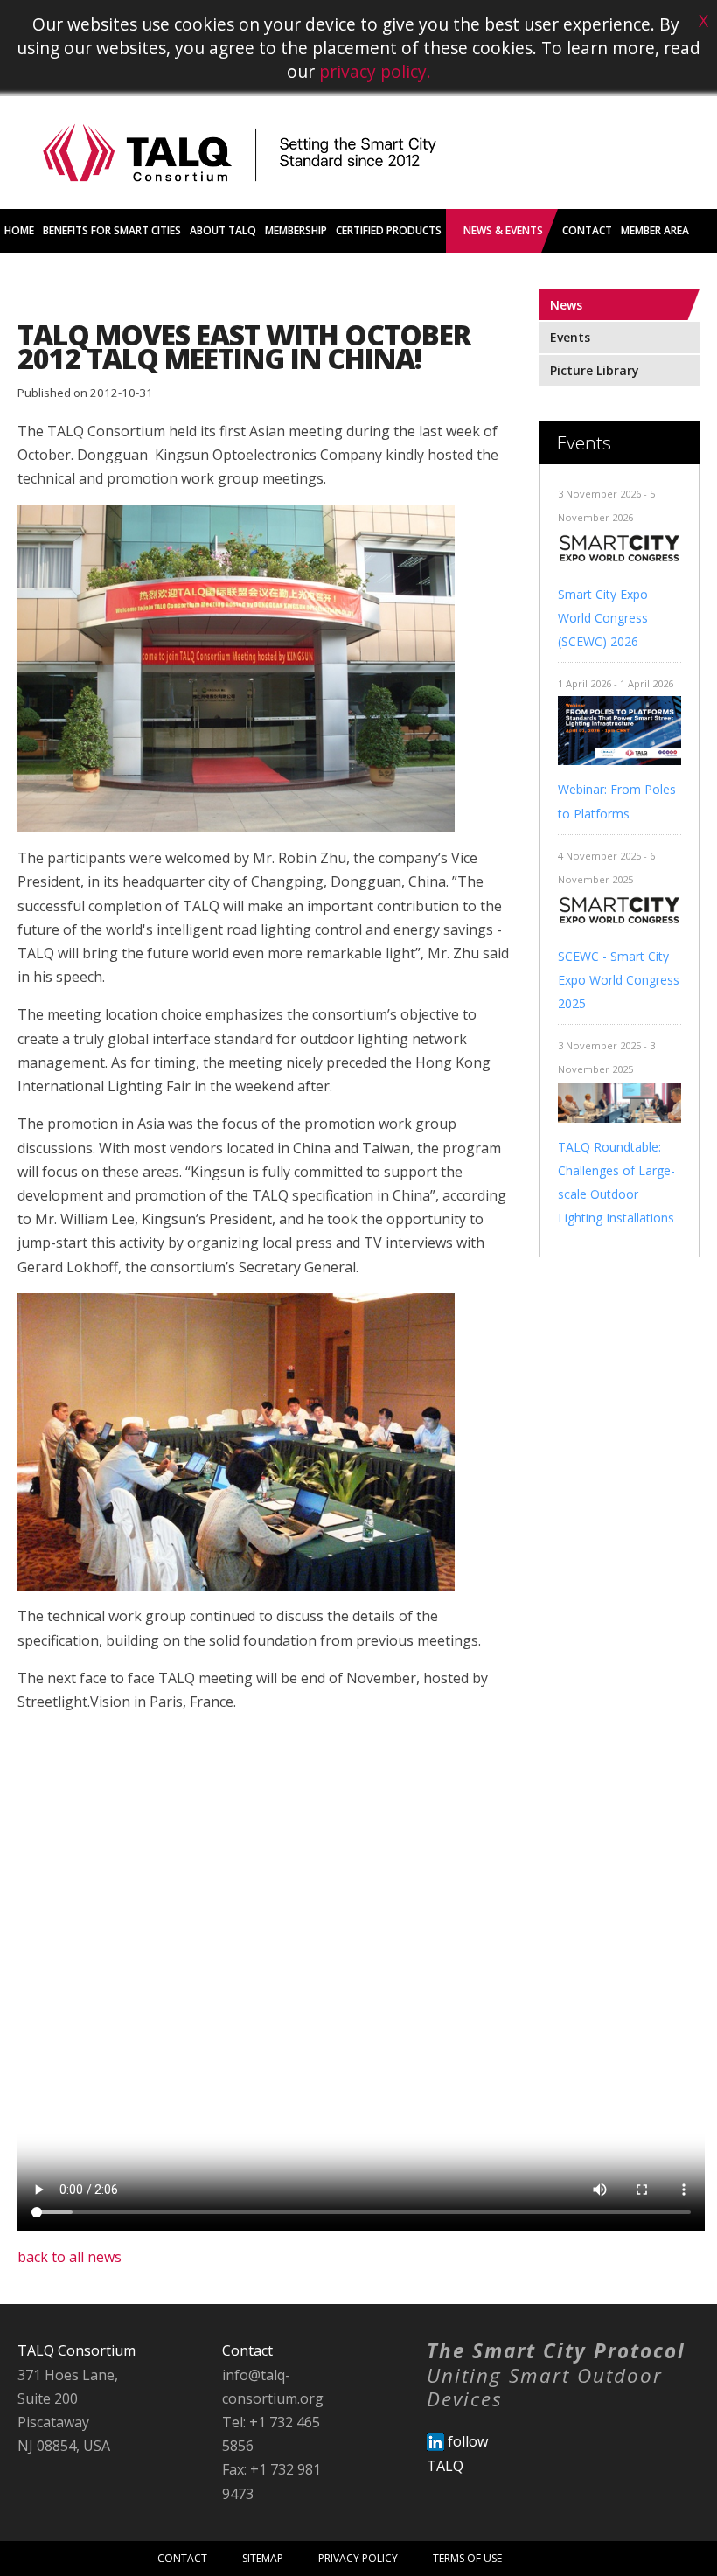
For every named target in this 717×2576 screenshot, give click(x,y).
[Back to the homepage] (240, 204)
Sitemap (263, 2558)
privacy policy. (375, 71)
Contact (182, 2558)
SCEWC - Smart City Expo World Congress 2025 (619, 980)
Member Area (655, 230)
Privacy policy (358, 2558)
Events (570, 337)
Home (19, 230)
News (566, 305)
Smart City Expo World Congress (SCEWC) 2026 (603, 618)
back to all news (70, 2257)
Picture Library (595, 370)
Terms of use (467, 2558)
